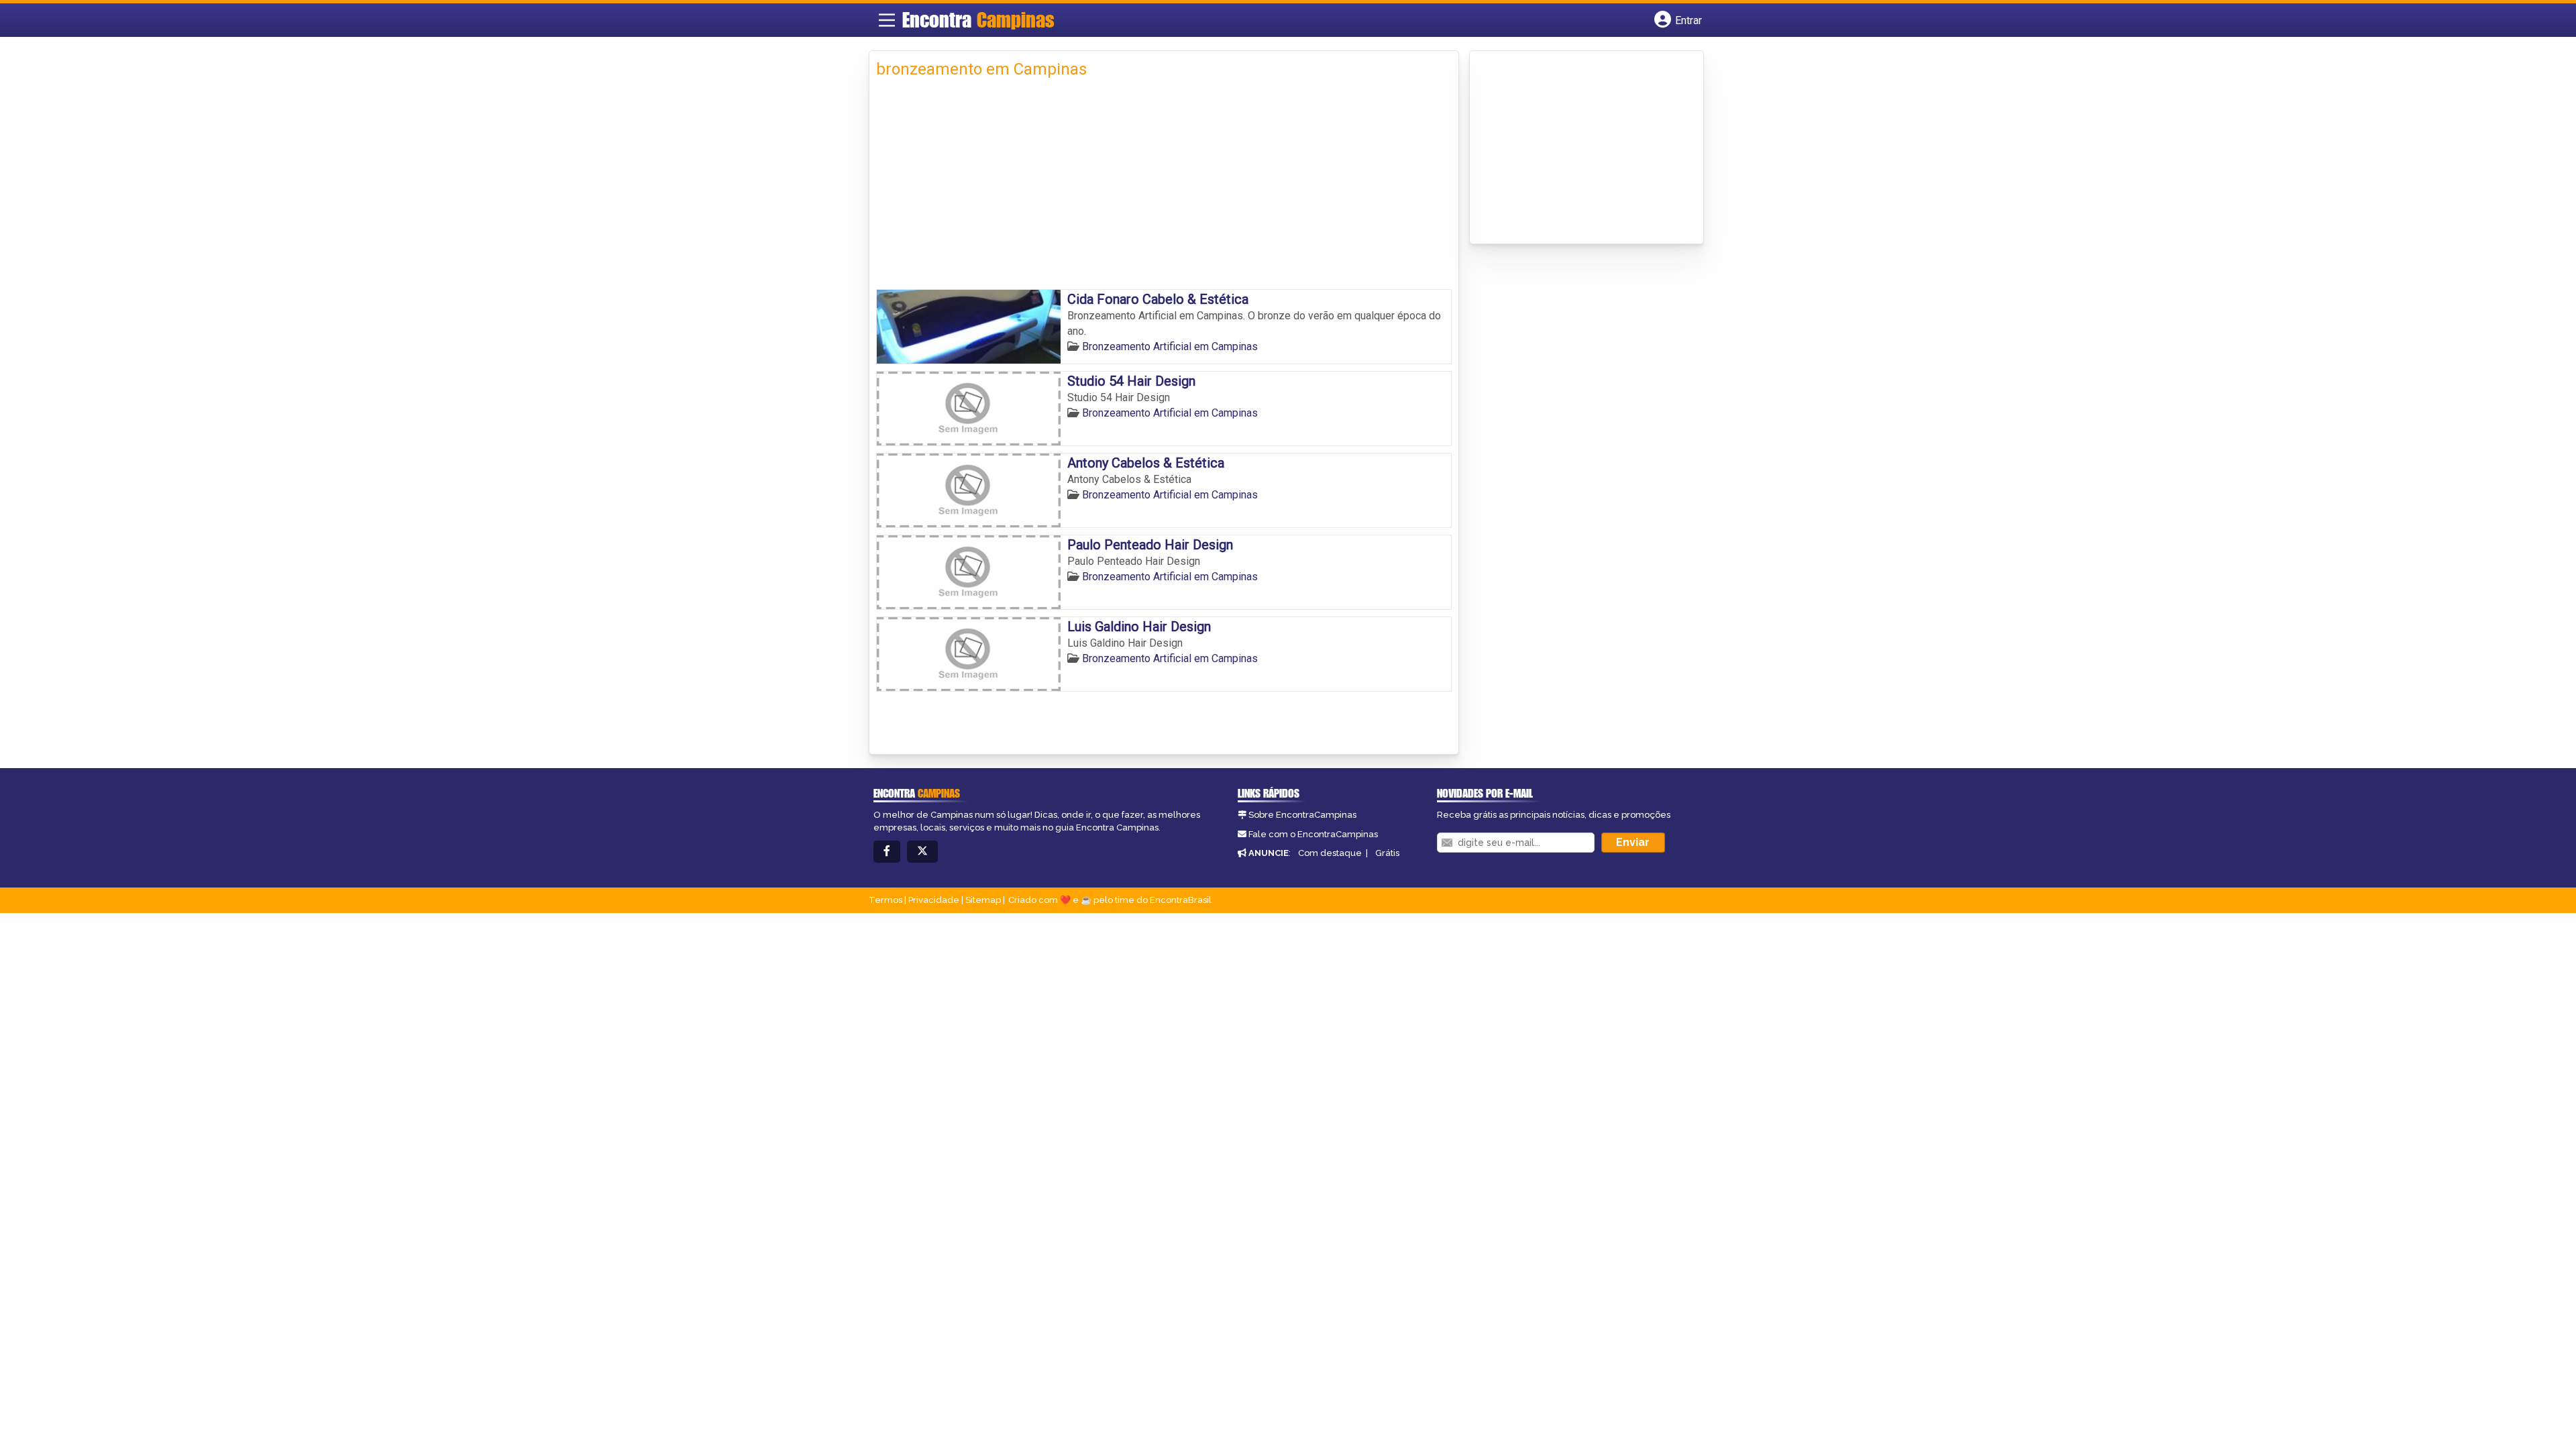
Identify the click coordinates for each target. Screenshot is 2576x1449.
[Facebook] (887, 852)
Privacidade (934, 900)
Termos (885, 900)
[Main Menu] (887, 20)
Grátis (1387, 853)
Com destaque (1330, 853)
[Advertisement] (1164, 189)
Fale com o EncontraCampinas (1313, 834)
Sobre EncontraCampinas (1302, 815)
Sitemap (983, 900)
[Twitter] (922, 852)
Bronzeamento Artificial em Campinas (1170, 346)
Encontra (978, 19)
